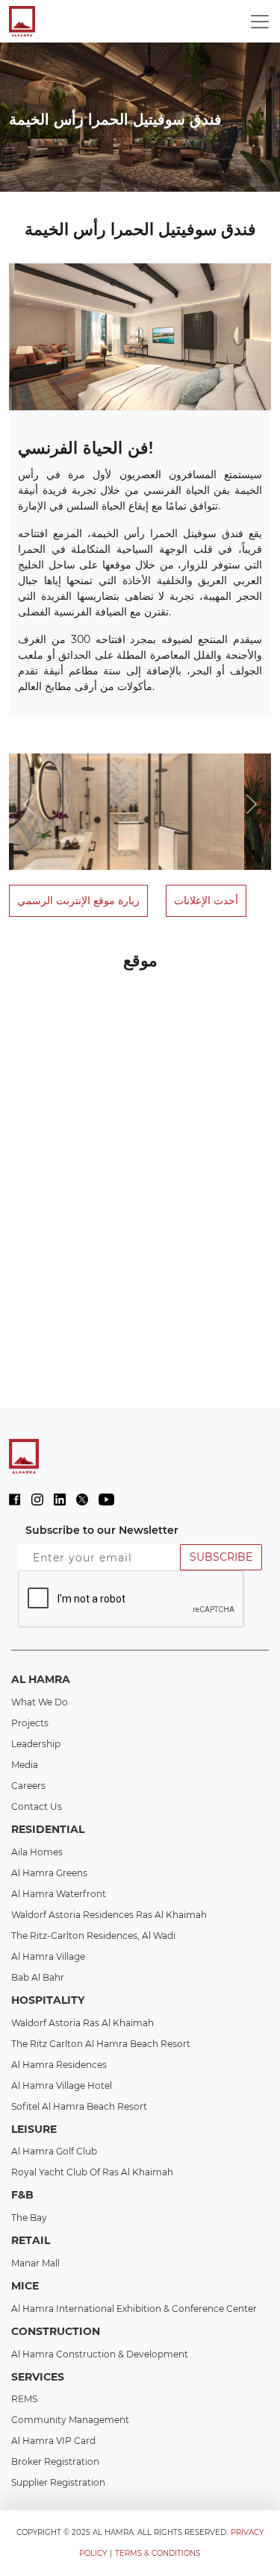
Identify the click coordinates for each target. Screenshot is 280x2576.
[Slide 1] (34, 746)
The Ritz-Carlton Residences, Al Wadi (93, 1936)
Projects (30, 1723)
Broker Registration (55, 2461)
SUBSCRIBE (221, 1557)
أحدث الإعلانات (206, 900)
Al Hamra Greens (49, 1873)
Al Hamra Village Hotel (62, 2085)
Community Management (70, 2420)
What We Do (40, 1702)
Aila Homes (37, 1852)
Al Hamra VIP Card (53, 2441)
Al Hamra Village (48, 1956)
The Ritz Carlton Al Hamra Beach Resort (101, 2044)
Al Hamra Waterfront (59, 1894)
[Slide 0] (16, 746)
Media (25, 1765)
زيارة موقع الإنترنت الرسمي (78, 900)
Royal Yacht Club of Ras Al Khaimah (92, 2172)
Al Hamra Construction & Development (100, 2354)
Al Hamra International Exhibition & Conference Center (134, 2309)
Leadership (36, 1744)
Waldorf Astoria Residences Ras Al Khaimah (109, 1915)
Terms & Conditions (158, 2553)
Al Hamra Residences (59, 2065)
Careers (28, 1786)
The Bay (29, 2218)
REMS (24, 2399)
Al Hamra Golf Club (54, 2151)
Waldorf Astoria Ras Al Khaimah (83, 2023)
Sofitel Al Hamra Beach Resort (79, 2106)
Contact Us (37, 1806)
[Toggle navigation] (260, 22)
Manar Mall (35, 2263)
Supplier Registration (58, 2482)
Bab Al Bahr (38, 1977)
